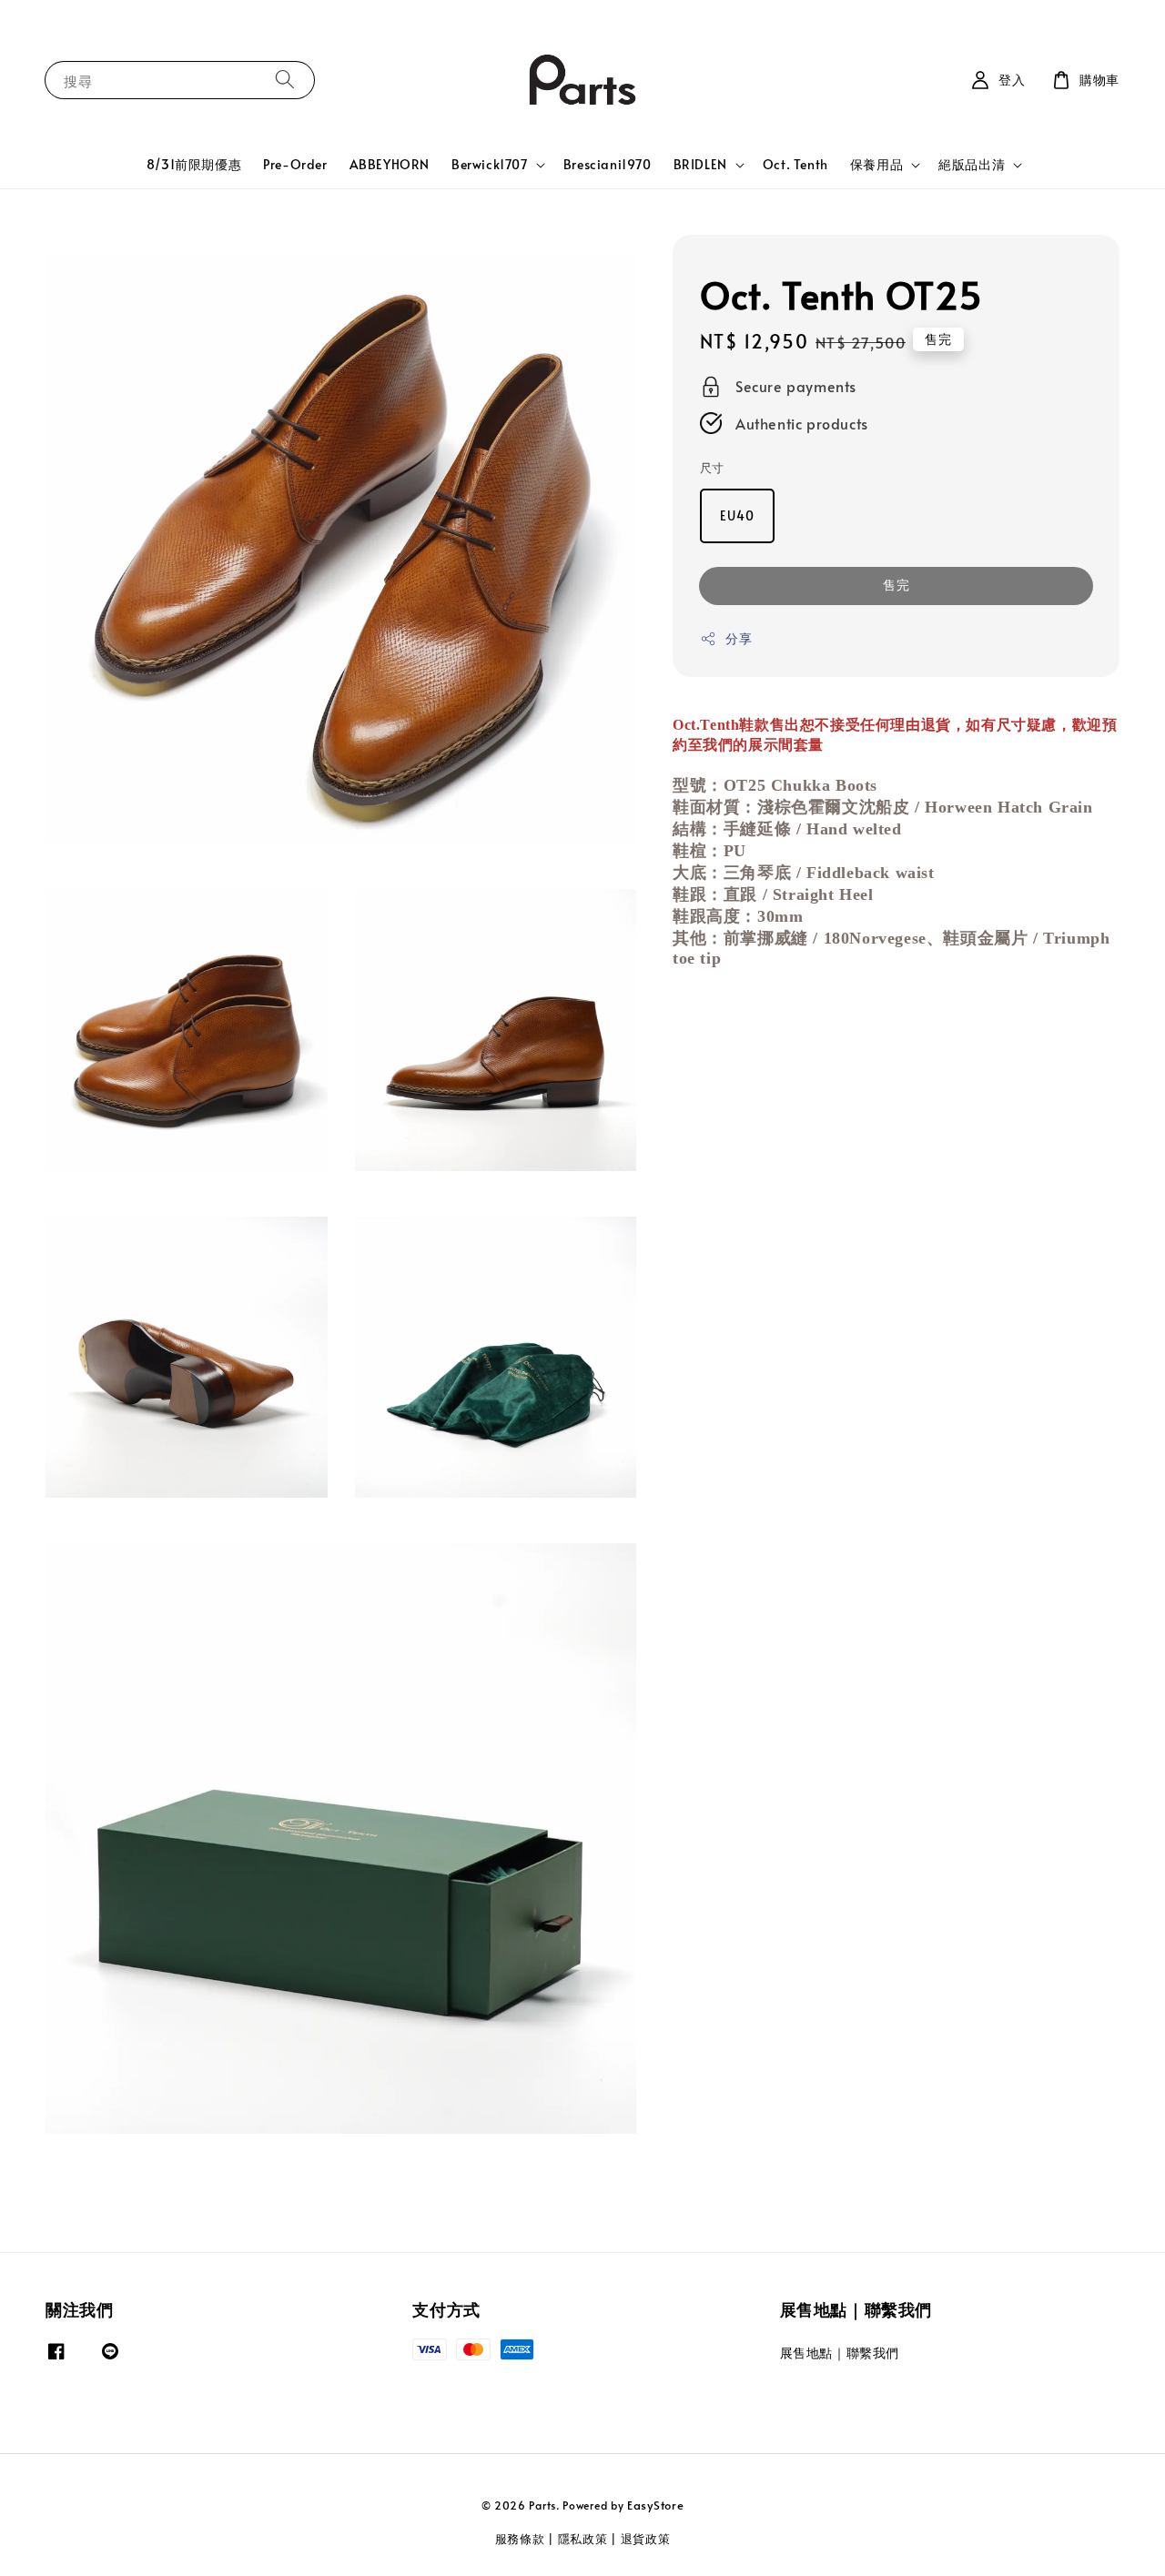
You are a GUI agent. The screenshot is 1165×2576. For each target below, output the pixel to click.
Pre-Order (295, 164)
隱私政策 (583, 2539)
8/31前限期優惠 (194, 164)
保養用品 (876, 165)
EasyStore (655, 2505)
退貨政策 (646, 2539)
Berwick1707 (490, 165)
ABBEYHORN (390, 164)
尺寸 (712, 468)
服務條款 (520, 2539)
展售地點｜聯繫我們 (840, 2353)
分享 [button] (739, 638)
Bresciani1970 (608, 164)
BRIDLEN (700, 165)
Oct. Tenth (795, 164)
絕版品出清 (972, 165)
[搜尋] (285, 80)
